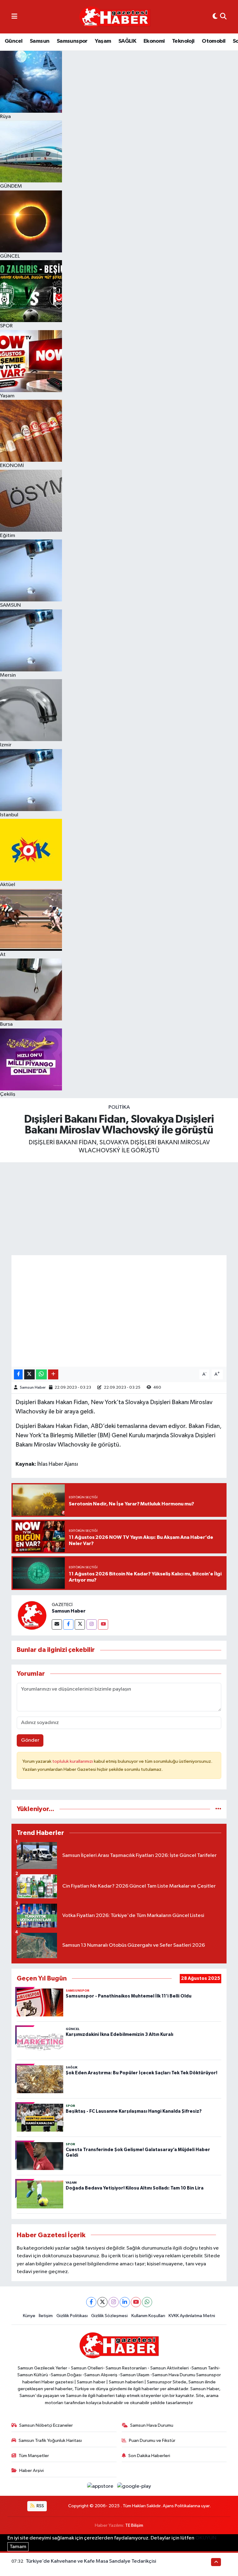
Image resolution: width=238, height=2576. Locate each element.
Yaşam (103, 41)
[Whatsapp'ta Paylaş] (41, 1375)
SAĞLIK (127, 41)
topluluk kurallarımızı (73, 1761)
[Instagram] (92, 1624)
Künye (29, 2316)
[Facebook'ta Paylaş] (18, 1375)
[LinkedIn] (125, 2302)
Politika (119, 1107)
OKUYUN (206, 2538)
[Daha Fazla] (53, 1375)
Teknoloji (183, 41)
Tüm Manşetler (34, 2456)
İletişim (46, 2316)
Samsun (40, 41)
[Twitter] (80, 1624)
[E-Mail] (57, 1624)
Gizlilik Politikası (72, 2316)
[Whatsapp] (147, 2302)
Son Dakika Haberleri (149, 2456)
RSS (40, 2506)
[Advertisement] (119, 1209)
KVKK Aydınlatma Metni (192, 2316)
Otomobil (214, 41)
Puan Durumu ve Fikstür (152, 2441)
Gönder (30, 1740)
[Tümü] (218, 1809)
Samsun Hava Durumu (152, 2425)
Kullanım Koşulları (148, 2316)
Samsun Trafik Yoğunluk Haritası (50, 2441)
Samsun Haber (33, 1388)
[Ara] (223, 17)
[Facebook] (68, 1624)
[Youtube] (103, 1624)
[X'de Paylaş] (29, 1375)
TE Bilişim (134, 2525)
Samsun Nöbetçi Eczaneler (46, 2425)
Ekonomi (154, 41)
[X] (102, 2302)
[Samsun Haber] (32, 1615)
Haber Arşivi (31, 2471)
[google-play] (134, 2486)
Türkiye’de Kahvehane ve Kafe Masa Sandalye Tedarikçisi (91, 2561)
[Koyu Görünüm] (215, 17)
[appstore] (101, 2486)
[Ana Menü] (14, 17)
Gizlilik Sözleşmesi (109, 2316)
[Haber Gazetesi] (115, 17)
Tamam (18, 2547)
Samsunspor (72, 41)
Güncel (13, 41)
